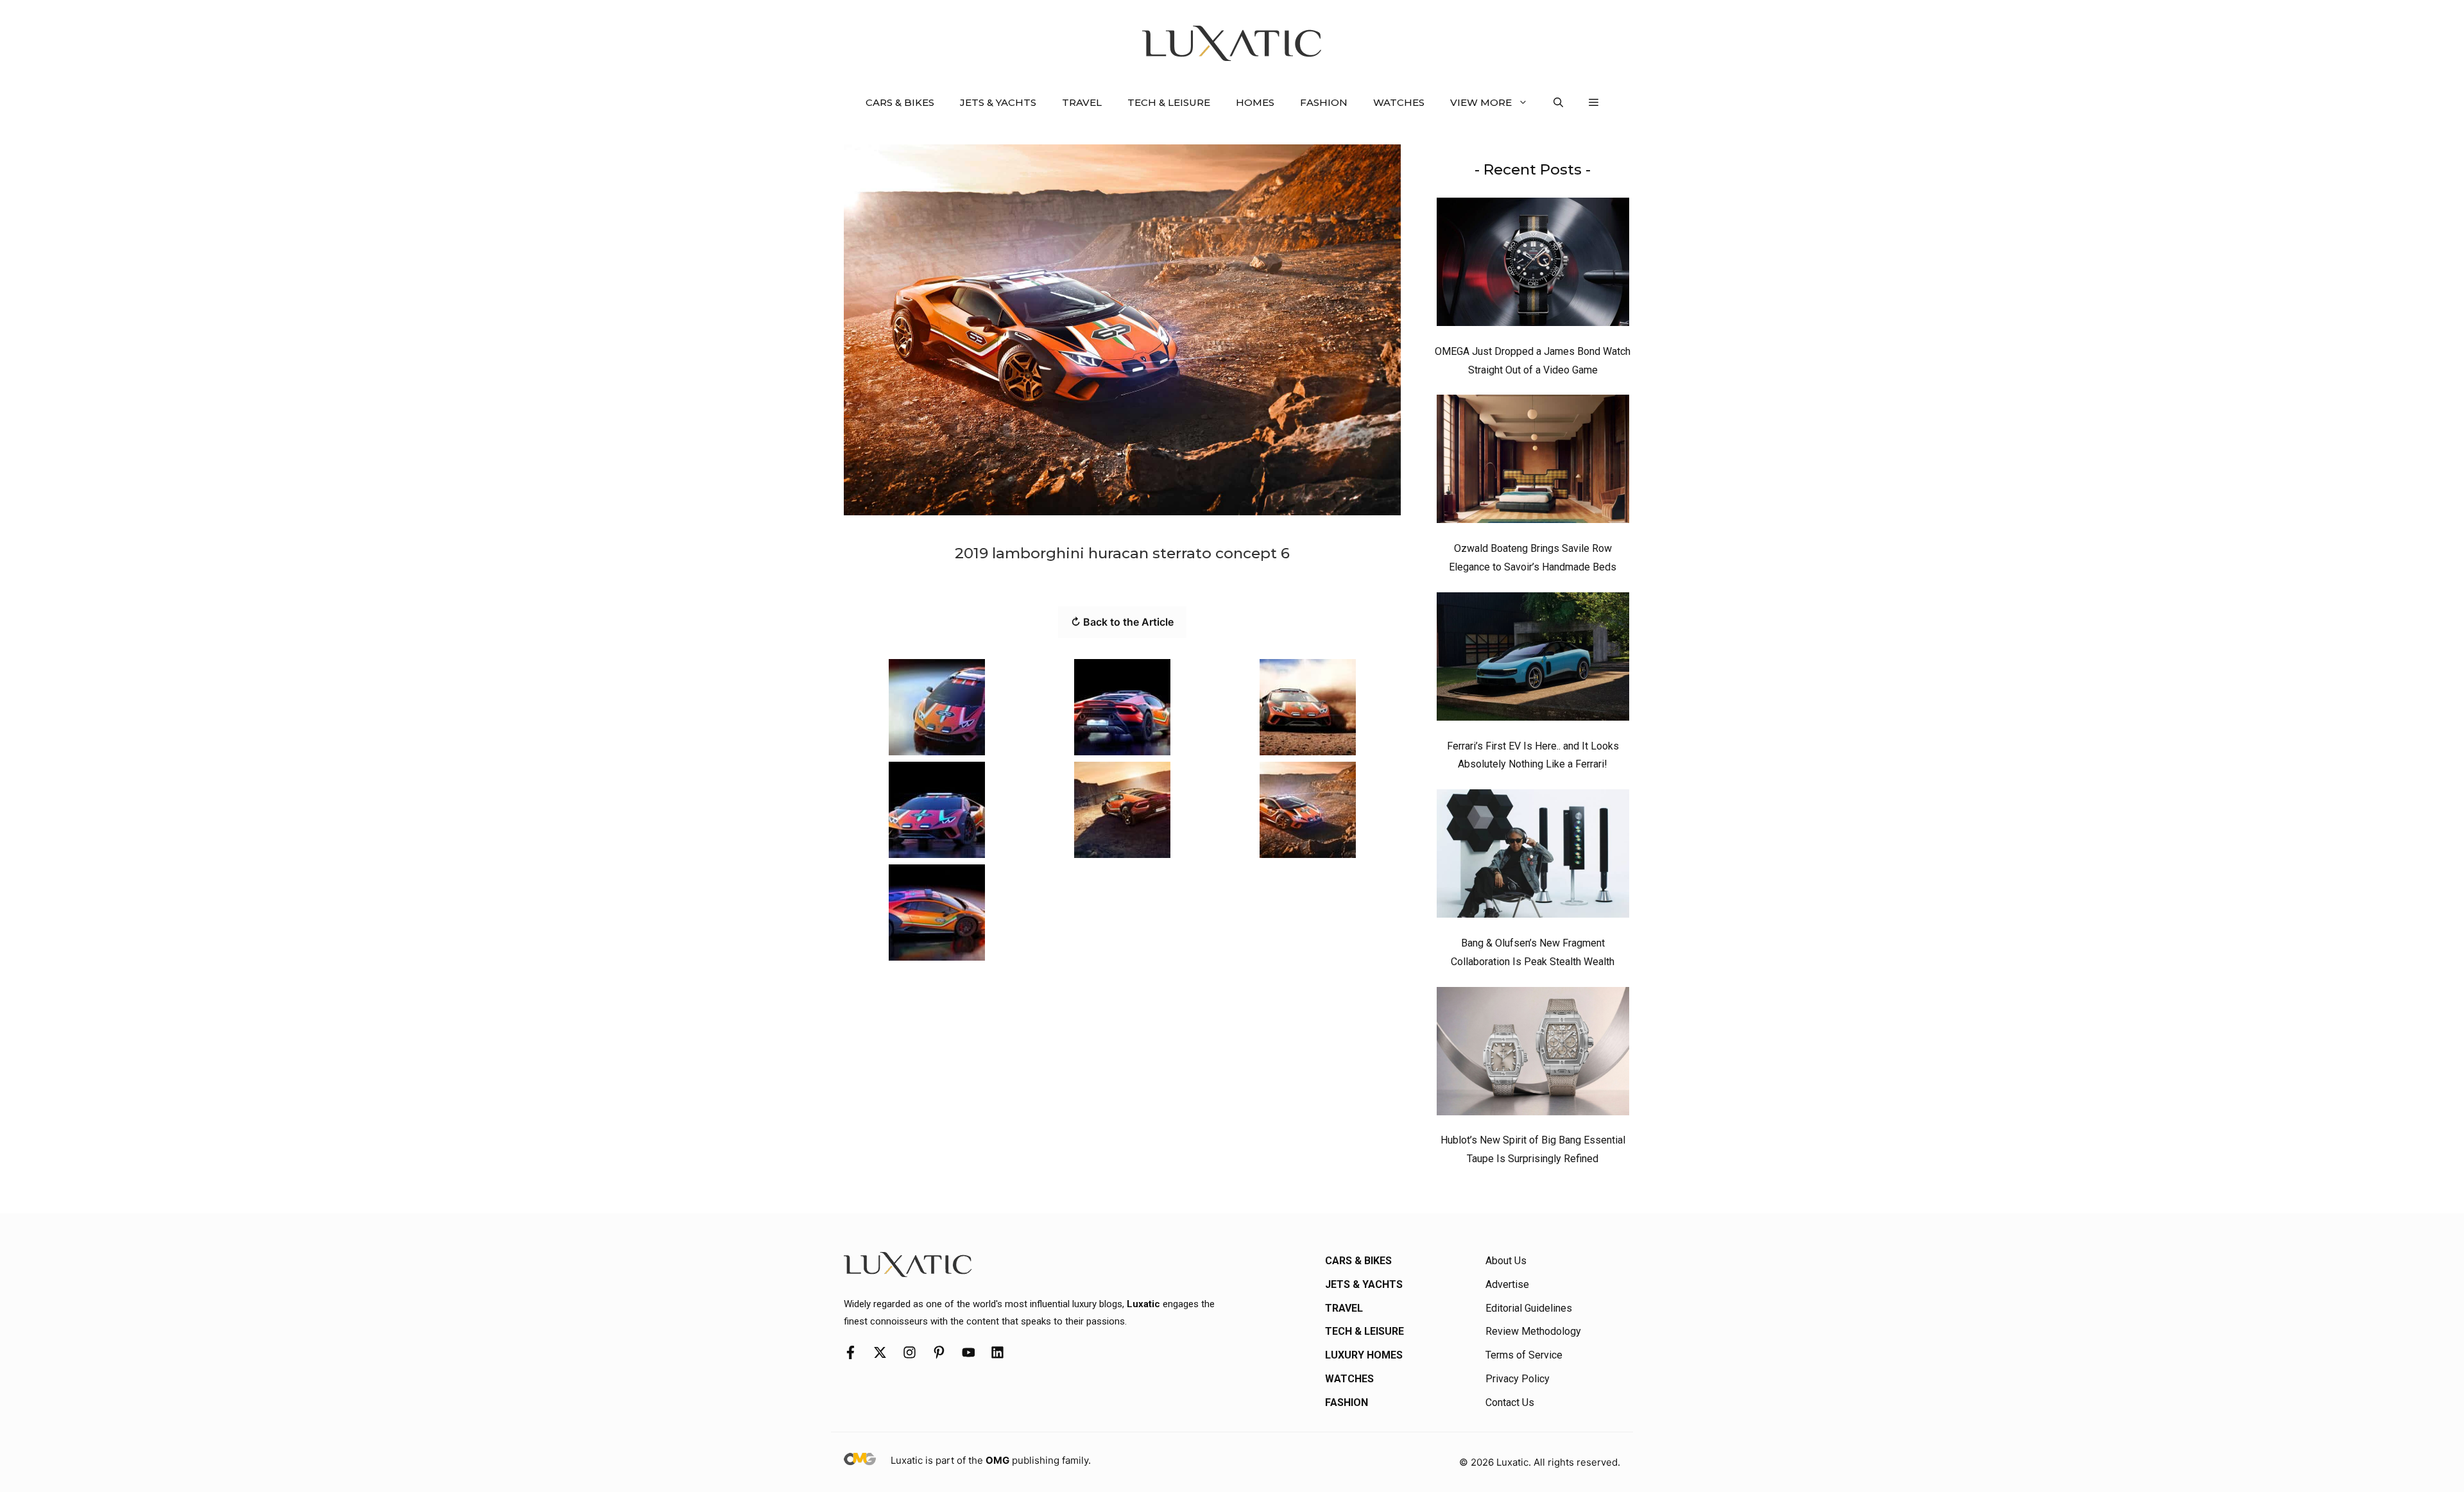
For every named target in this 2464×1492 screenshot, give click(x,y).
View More (1481, 102)
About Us (1506, 1261)
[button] (1558, 103)
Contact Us (1510, 1402)
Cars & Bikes (900, 102)
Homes (1255, 102)
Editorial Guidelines (1529, 1308)
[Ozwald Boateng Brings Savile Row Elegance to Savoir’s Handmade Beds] (1533, 462)
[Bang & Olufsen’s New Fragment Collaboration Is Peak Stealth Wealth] (1533, 857)
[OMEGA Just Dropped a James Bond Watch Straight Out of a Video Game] (1533, 265)
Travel (1082, 102)
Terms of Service (1524, 1355)
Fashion (1324, 102)
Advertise (1507, 1284)
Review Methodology (1533, 1331)
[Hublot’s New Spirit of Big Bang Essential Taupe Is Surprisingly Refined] (1533, 1054)
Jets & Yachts (998, 102)
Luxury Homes (1364, 1355)
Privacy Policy (1518, 1379)
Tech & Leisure (1169, 102)
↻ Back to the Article (1122, 622)
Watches (1399, 102)
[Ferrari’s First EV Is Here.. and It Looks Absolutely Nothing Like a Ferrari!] (1533, 660)
